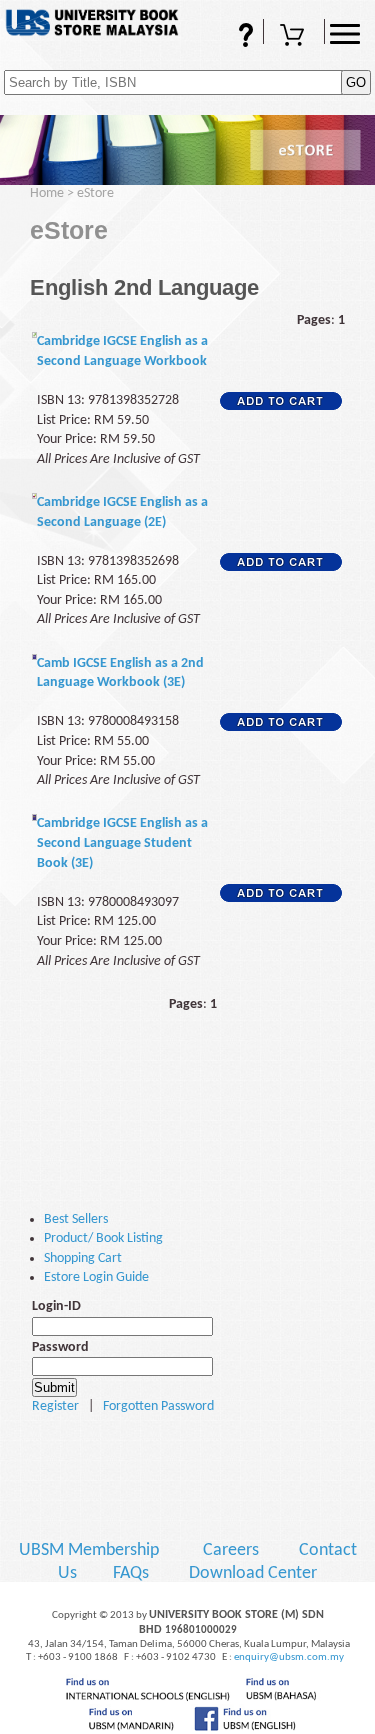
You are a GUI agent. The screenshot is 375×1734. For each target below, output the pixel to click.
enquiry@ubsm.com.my (289, 1657)
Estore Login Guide (96, 1277)
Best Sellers (76, 1219)
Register (55, 1406)
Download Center (253, 1573)
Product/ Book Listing (103, 1238)
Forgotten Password (158, 1406)
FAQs (218, 43)
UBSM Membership (91, 1550)
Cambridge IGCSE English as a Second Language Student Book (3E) (122, 843)
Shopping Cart (294, 43)
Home (47, 193)
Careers (231, 1550)
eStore (95, 193)
